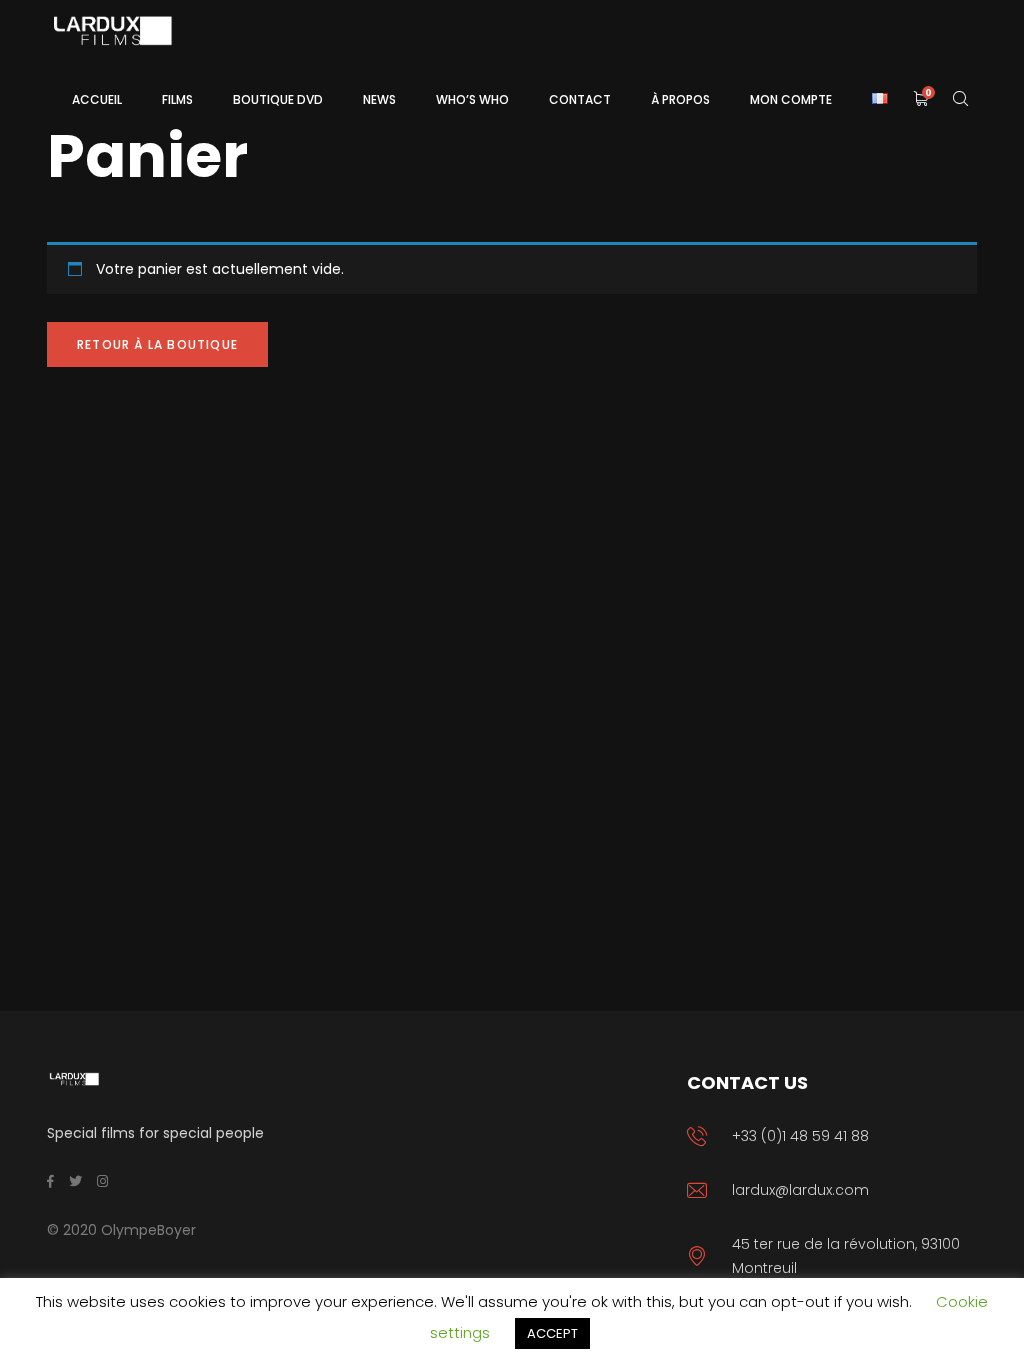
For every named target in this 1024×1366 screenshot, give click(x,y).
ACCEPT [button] (552, 1333)
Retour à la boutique (157, 344)
